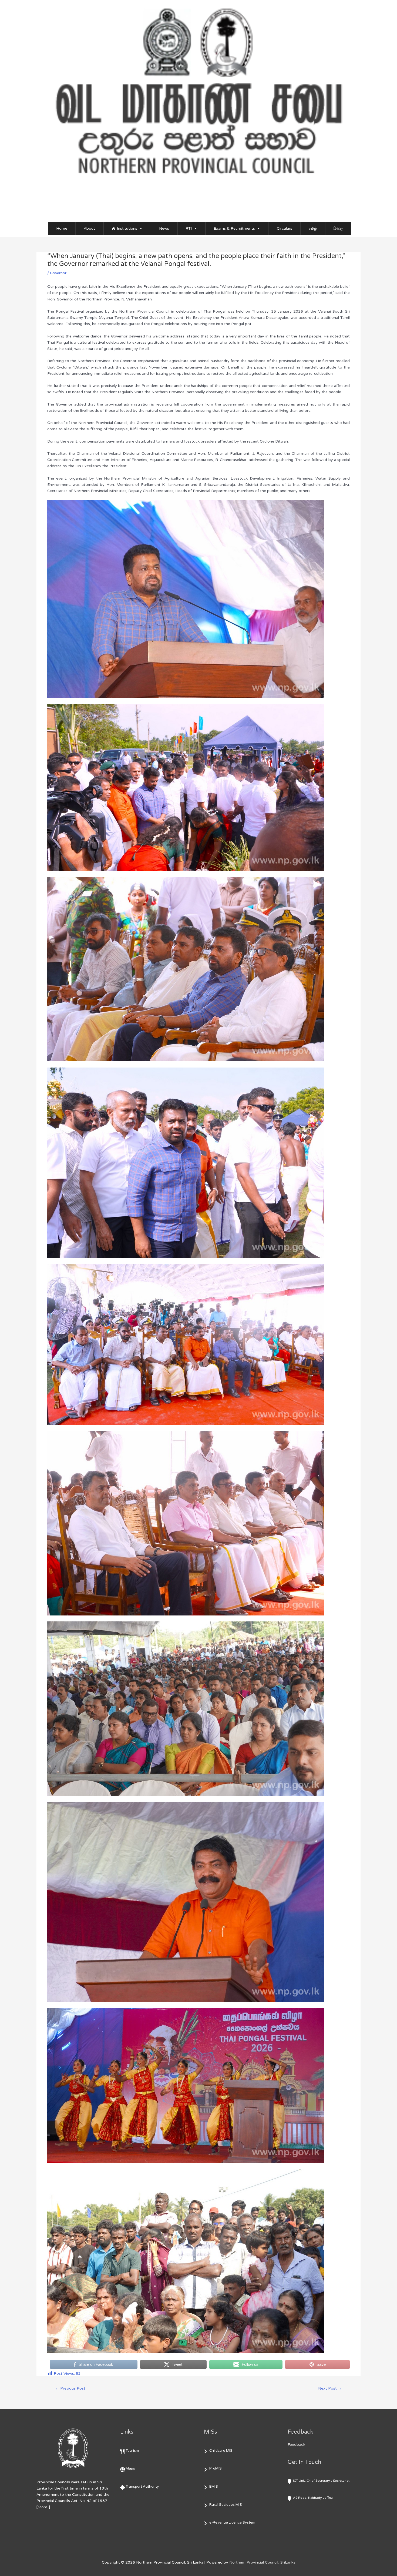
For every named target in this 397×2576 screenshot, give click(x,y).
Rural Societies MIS (226, 2505)
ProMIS (216, 2468)
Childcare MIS (221, 2451)
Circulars (285, 228)
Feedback (296, 2445)
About (89, 228)
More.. (43, 2507)
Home (62, 228)
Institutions (127, 228)
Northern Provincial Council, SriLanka (262, 2562)
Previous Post (70, 2388)
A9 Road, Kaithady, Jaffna (313, 2498)
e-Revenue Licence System (232, 2523)
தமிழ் (313, 228)
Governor (58, 273)
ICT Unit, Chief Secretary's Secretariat (321, 2481)
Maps (130, 2468)
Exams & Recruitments (234, 228)
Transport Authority (142, 2487)
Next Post (330, 2388)
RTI (189, 228)
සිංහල (338, 228)
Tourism (132, 2451)
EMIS (214, 2487)
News (164, 228)
